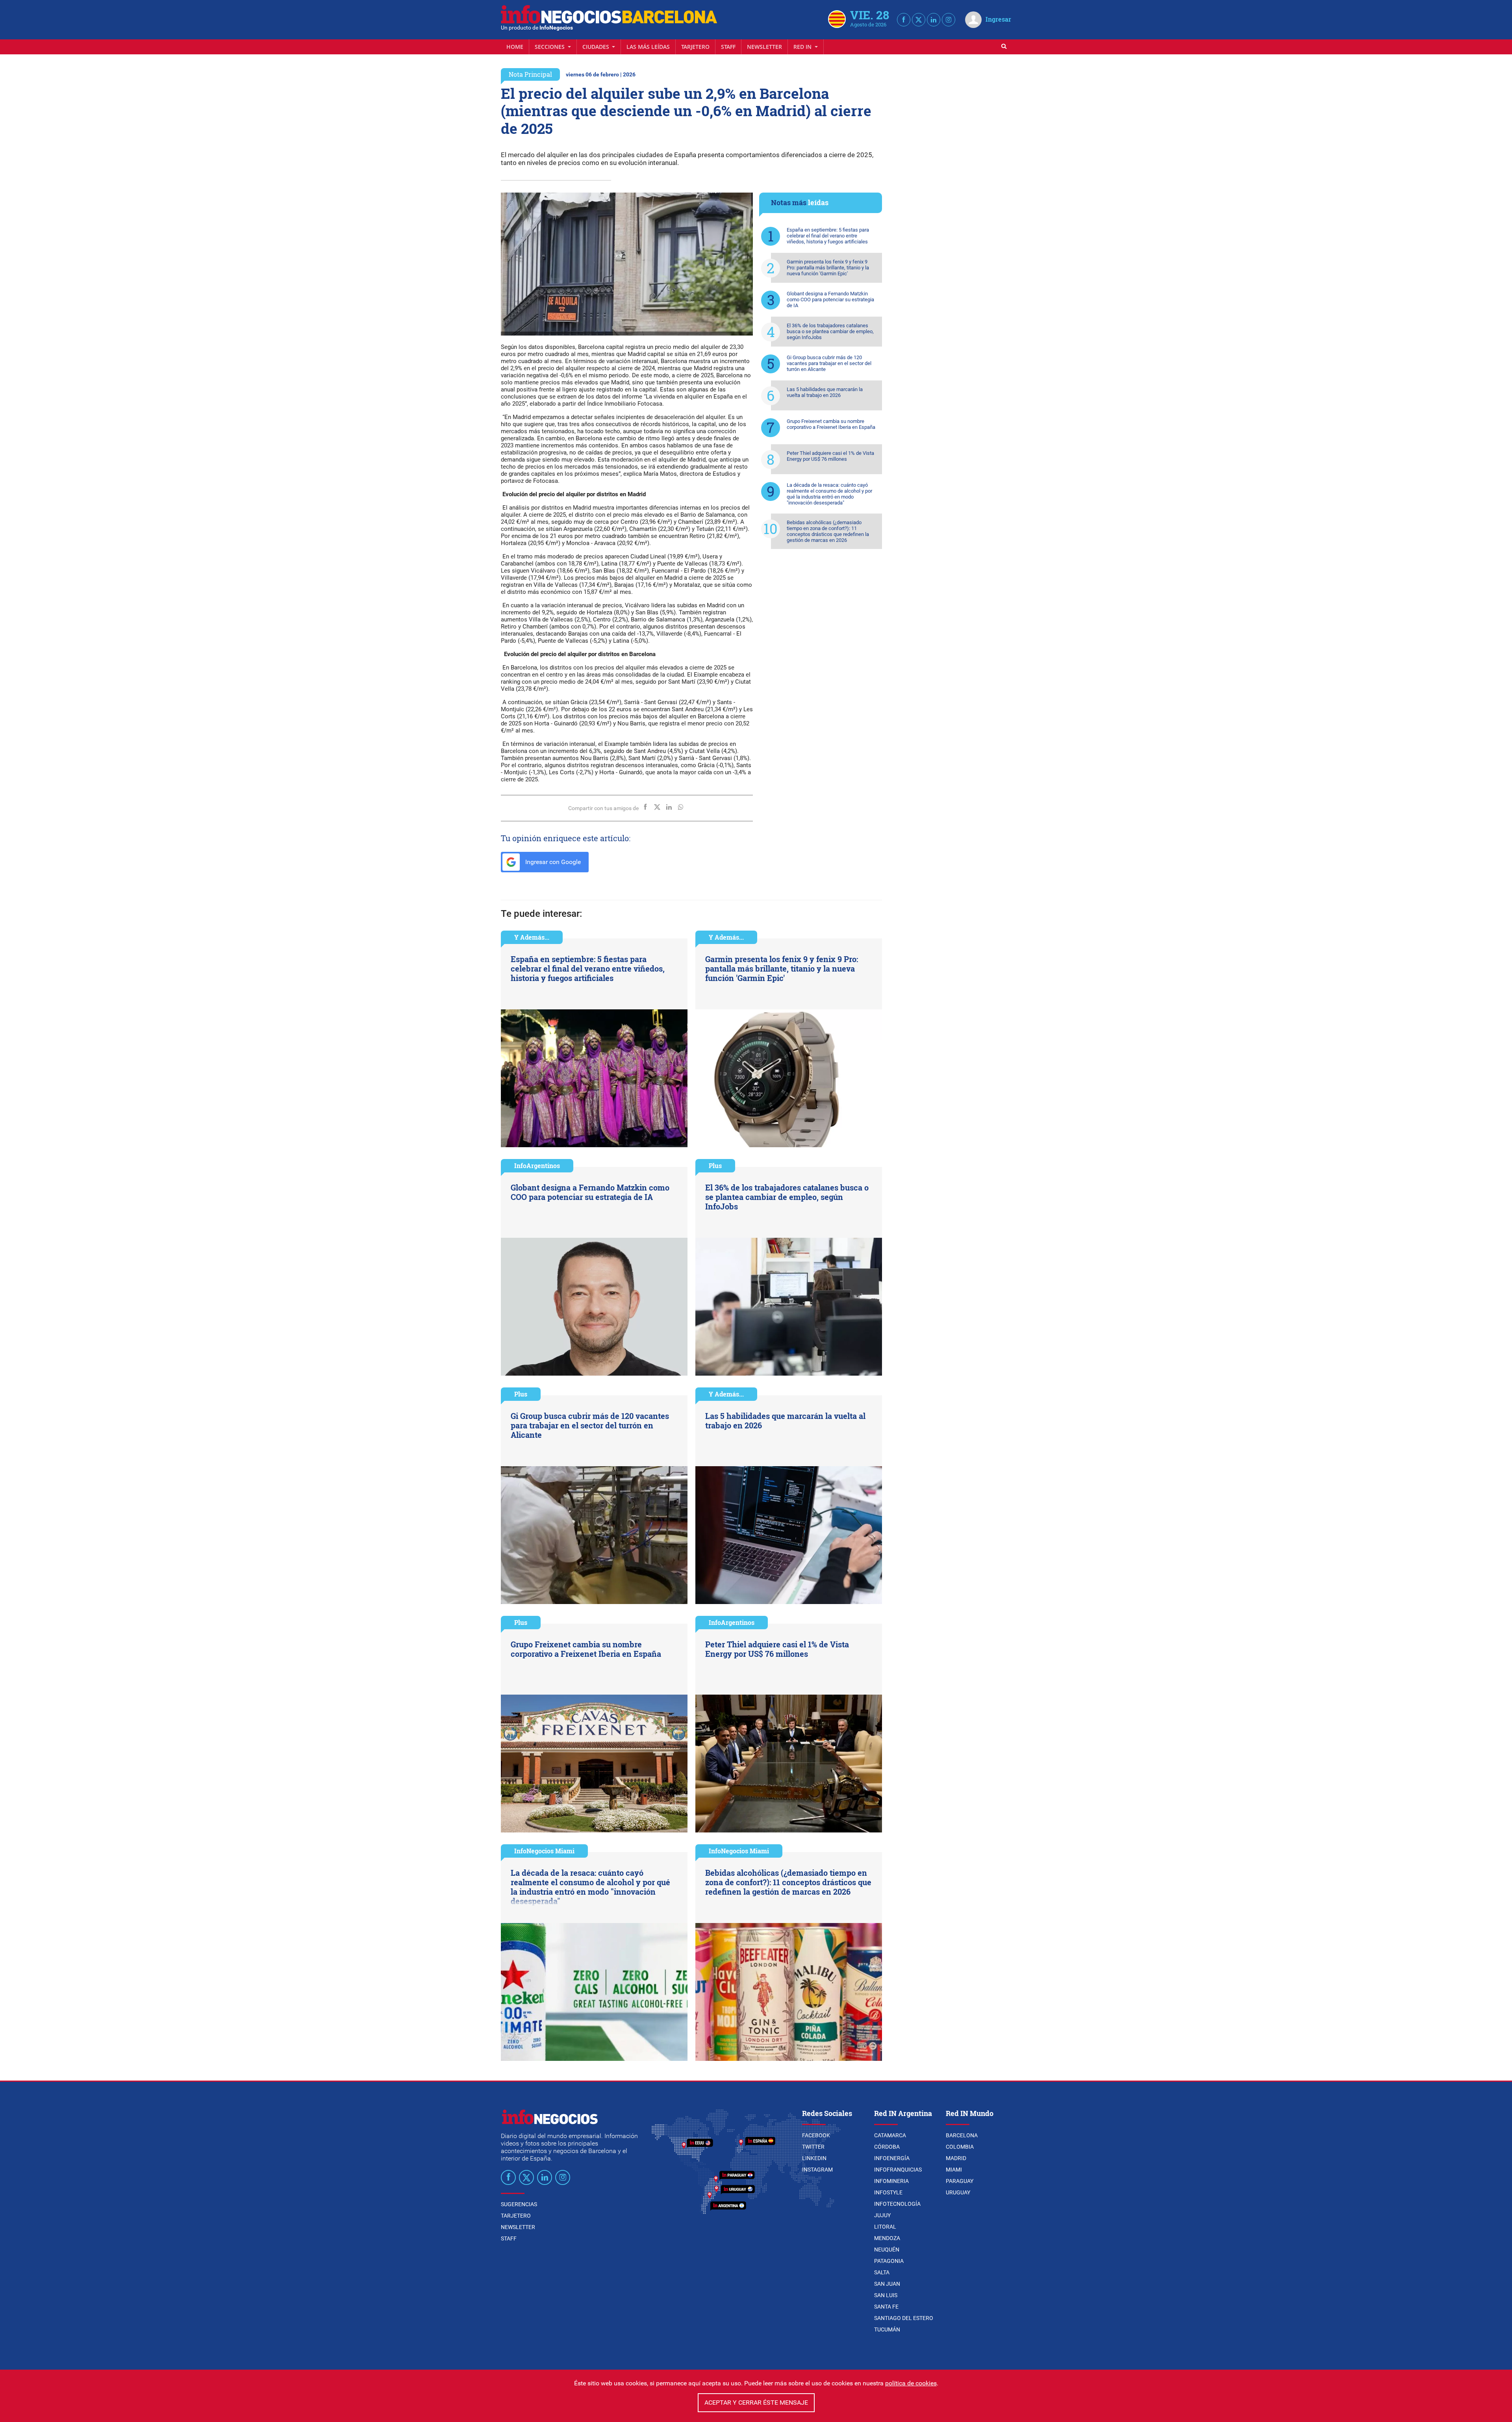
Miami (954, 2170)
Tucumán (887, 2329)
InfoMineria (891, 2181)
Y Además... (532, 937)
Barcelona (962, 2135)
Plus (715, 1166)
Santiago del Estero (904, 2318)
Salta (882, 2272)
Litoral (885, 2227)
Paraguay (960, 2181)
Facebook (816, 2135)
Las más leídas (648, 47)
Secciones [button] (550, 47)
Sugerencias (519, 2204)
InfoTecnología (897, 2204)
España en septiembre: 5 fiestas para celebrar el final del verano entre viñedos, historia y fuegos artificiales (828, 236)
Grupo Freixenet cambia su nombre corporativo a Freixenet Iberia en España (831, 424)
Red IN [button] (803, 47)
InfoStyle (888, 2192)
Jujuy (882, 2215)
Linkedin (814, 2158)
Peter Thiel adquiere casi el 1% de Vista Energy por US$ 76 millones (830, 456)
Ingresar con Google (552, 862)
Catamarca (890, 2135)
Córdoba (887, 2147)
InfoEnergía (892, 2158)
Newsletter (764, 47)
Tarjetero (695, 47)
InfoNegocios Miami (544, 1851)
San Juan (887, 2284)
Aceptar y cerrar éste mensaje (756, 2403)
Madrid (956, 2158)
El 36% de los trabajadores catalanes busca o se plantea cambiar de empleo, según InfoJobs (830, 331)
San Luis (886, 2295)
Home (515, 47)
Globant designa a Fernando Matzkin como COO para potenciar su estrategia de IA (830, 300)
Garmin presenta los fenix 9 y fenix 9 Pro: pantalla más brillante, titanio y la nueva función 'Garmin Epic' (828, 268)
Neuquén (887, 2250)
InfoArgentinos (537, 1166)
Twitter (813, 2147)
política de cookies (911, 2383)
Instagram (817, 2170)
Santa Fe (886, 2307)
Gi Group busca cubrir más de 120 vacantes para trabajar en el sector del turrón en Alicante (829, 363)
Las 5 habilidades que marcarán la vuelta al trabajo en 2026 (825, 392)
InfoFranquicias (898, 2170)
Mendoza (887, 2238)
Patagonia (889, 2261)
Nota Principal (530, 74)
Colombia (960, 2147)
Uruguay (958, 2192)
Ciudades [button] (597, 47)
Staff (728, 47)
